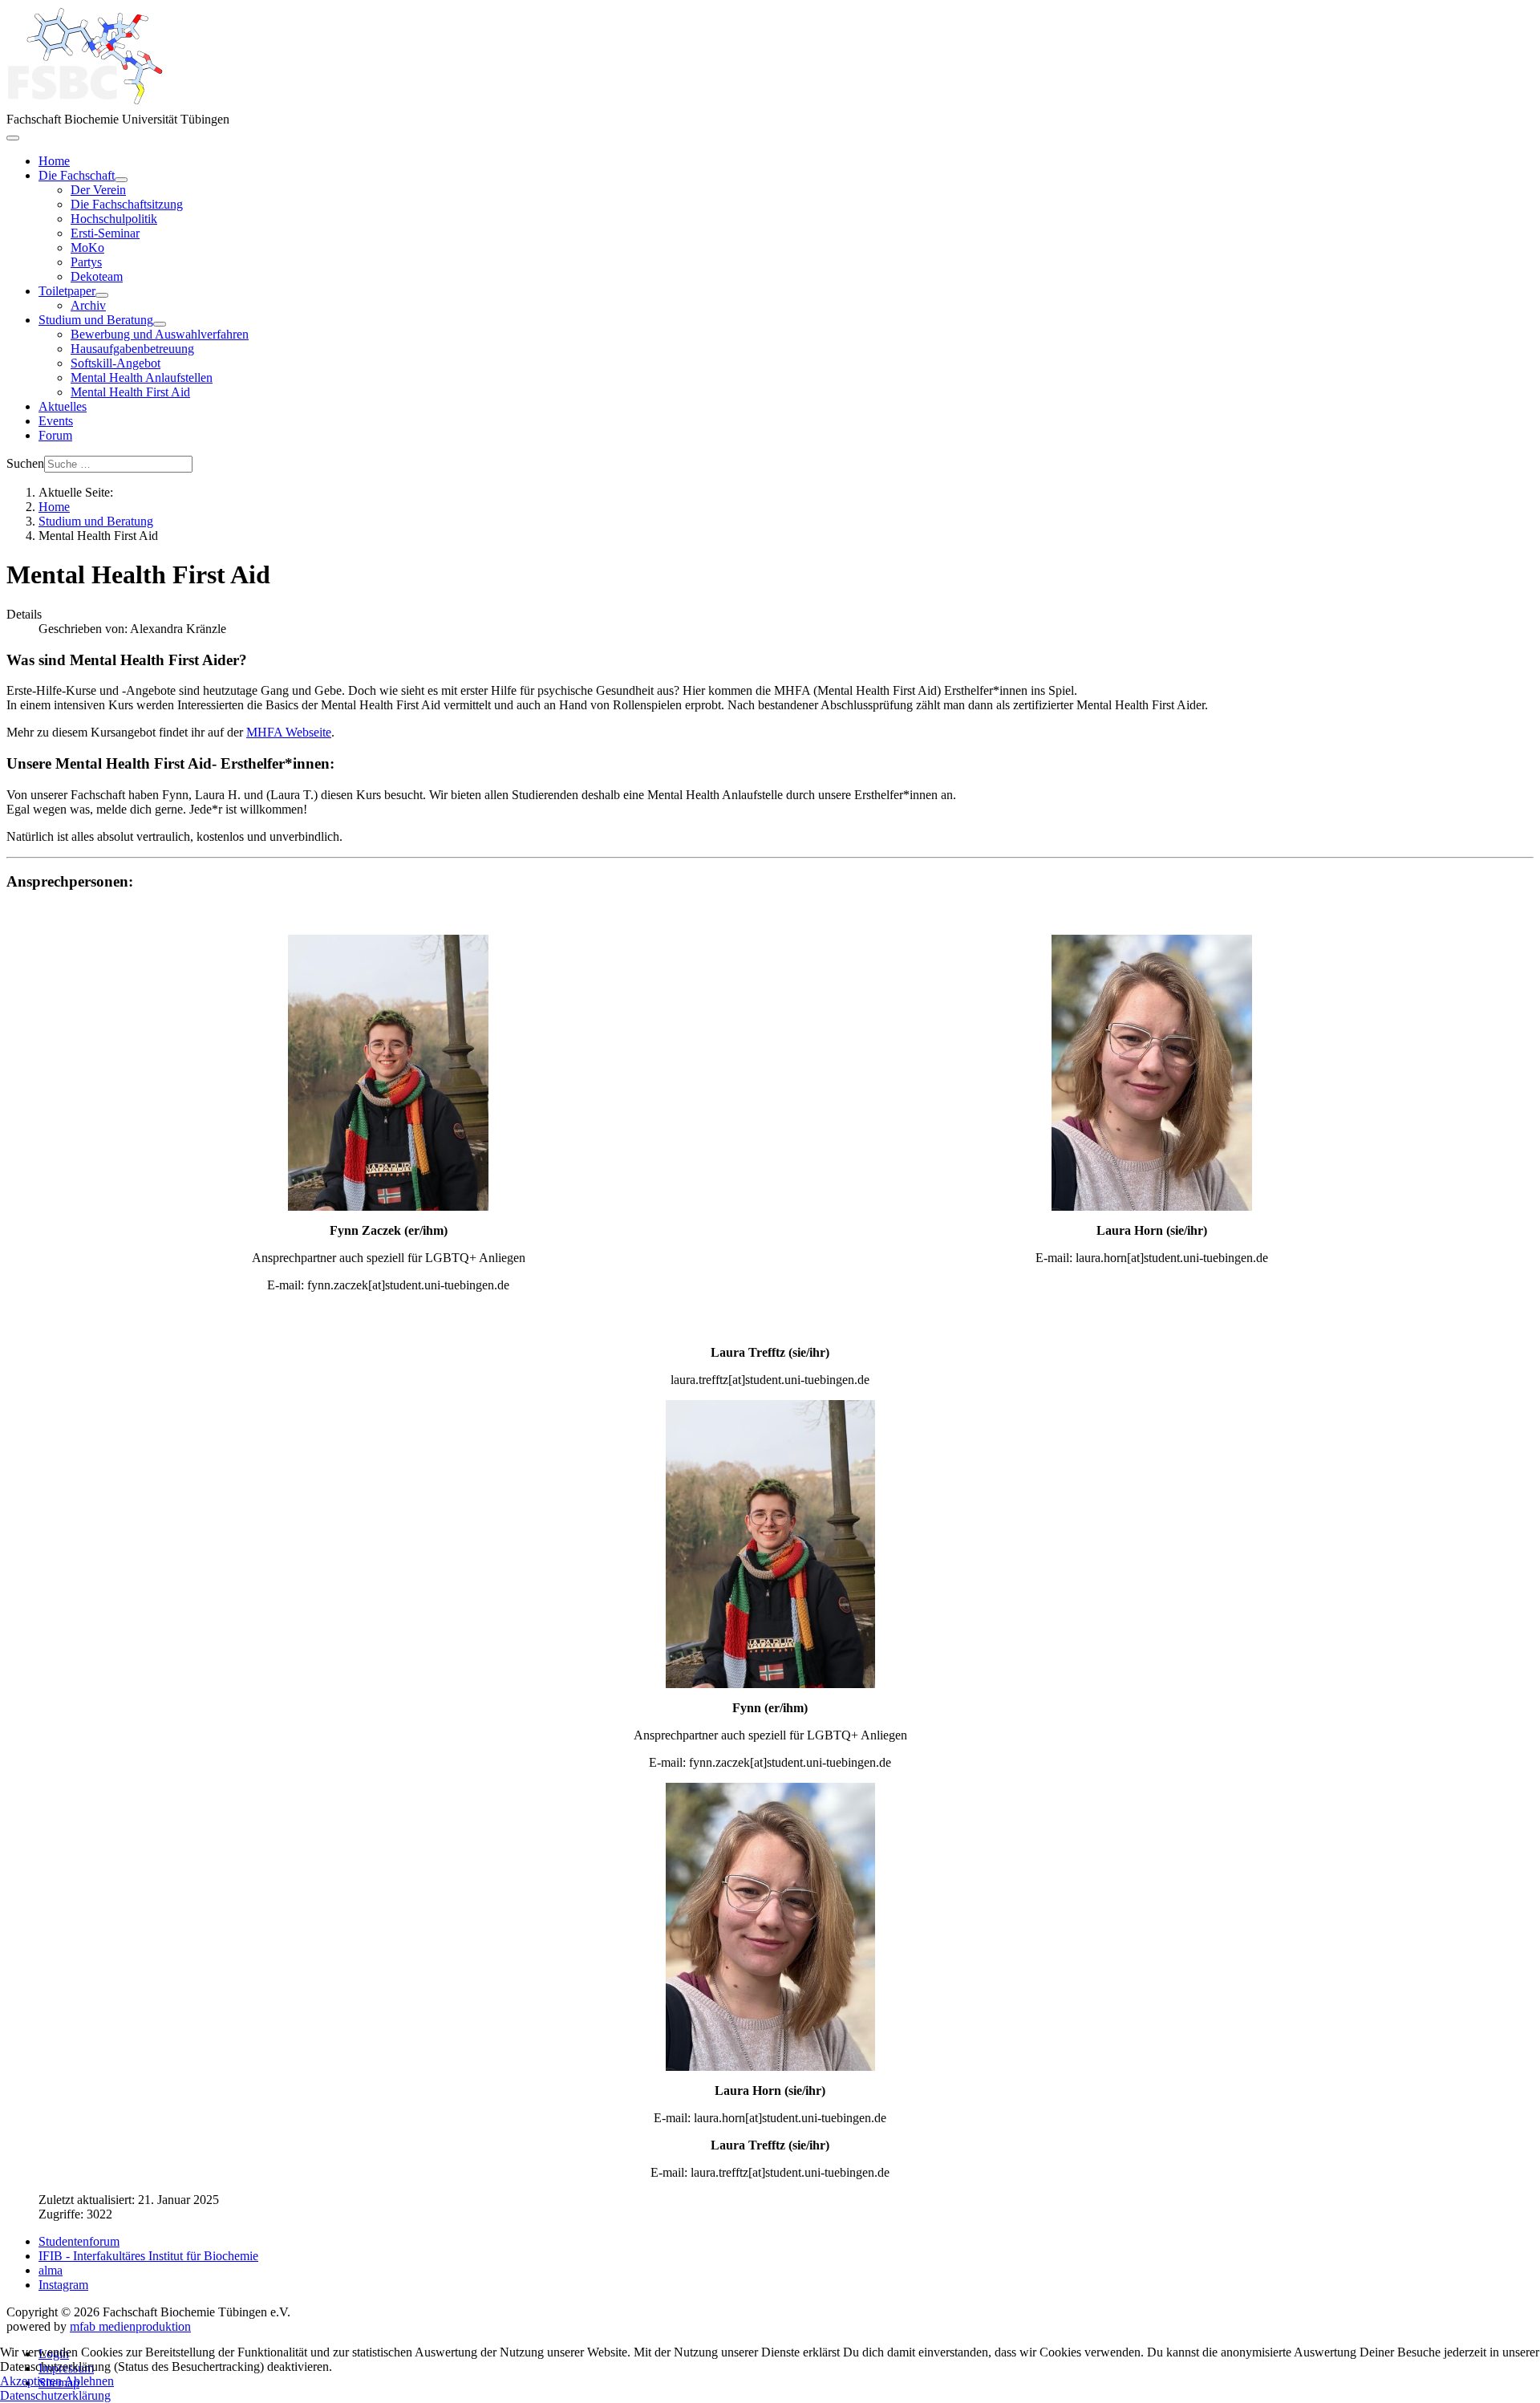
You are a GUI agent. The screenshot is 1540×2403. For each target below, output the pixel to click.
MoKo (87, 248)
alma (51, 2270)
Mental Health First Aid (130, 392)
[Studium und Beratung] (160, 324)
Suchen (25, 463)
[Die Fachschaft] (121, 180)
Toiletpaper (67, 291)
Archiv (88, 305)
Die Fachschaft (77, 175)
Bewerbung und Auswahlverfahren (160, 334)
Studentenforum (79, 2241)
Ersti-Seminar (105, 233)
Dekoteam (97, 276)
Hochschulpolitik (114, 219)
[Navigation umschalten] (13, 138)
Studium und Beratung (96, 320)
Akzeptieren (31, 2381)
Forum (55, 435)
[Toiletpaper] (102, 295)
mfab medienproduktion (130, 2326)
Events (56, 421)
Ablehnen (89, 2381)
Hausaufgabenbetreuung (132, 349)
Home (54, 161)
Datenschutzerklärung (55, 2395)
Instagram (63, 2285)
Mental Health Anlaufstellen (142, 377)
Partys (86, 262)
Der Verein (98, 190)
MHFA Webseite (289, 732)
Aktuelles (63, 406)
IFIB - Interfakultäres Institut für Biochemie (148, 2256)
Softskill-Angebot (115, 363)
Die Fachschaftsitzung (127, 204)
